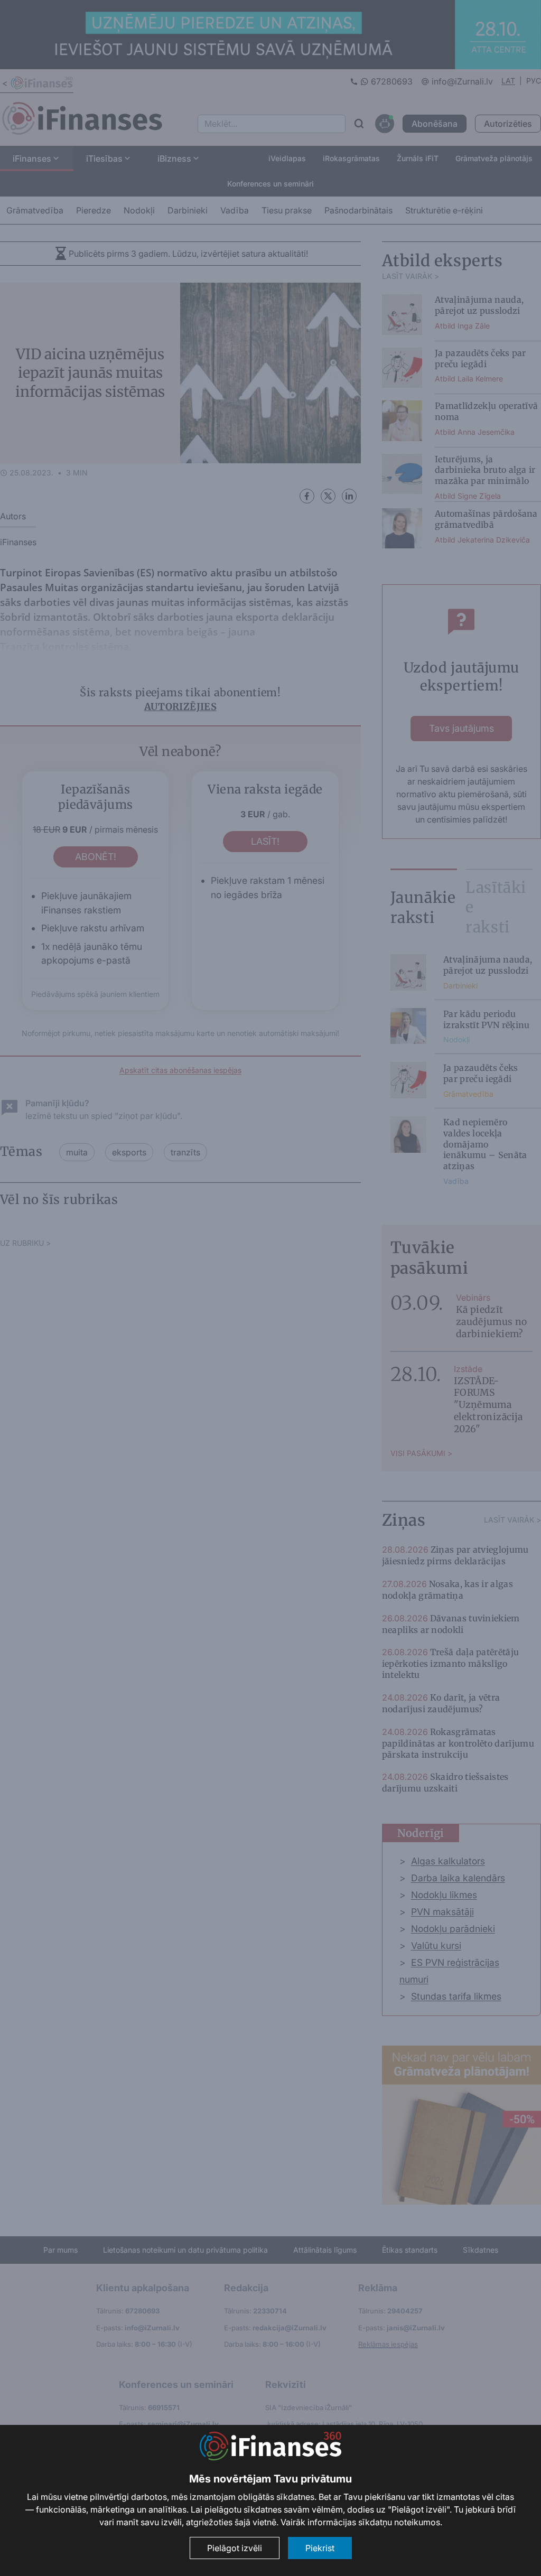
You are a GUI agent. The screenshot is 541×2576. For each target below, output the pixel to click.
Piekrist (320, 2548)
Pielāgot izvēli (235, 2548)
